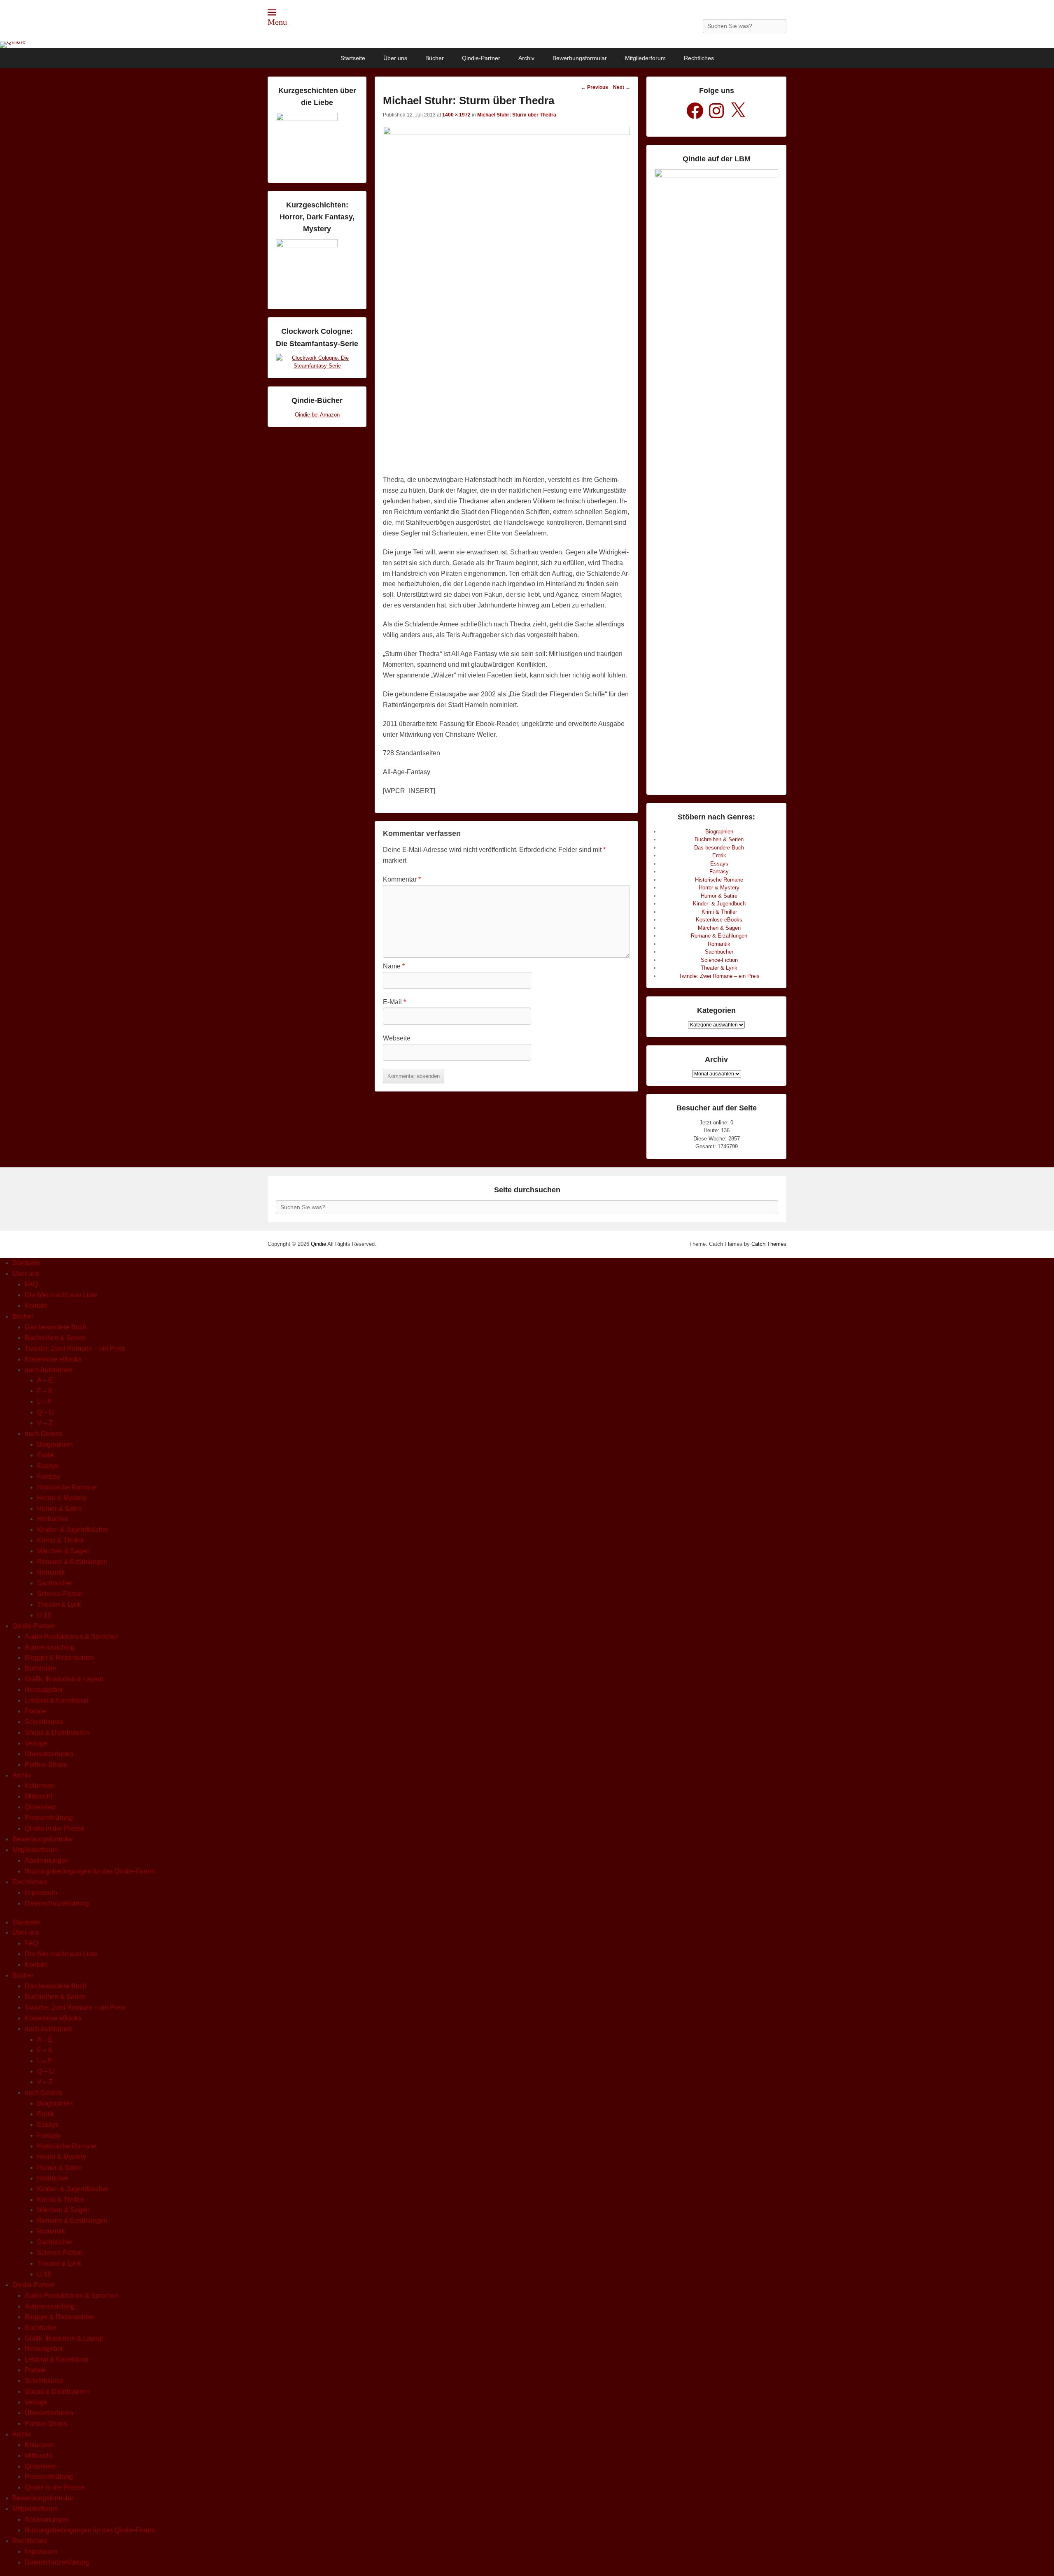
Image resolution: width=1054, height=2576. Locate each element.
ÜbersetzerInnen (49, 1754)
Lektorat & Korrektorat (56, 1700)
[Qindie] (527, 45)
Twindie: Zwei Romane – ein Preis (719, 976)
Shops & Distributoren (57, 1732)
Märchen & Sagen (719, 928)
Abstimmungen (47, 1860)
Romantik (719, 944)
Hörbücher (52, 1519)
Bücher (435, 58)
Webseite (397, 1038)
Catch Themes (769, 1244)
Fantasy (719, 871)
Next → (622, 87)
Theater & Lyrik (719, 968)
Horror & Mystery (719, 888)
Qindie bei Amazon (317, 415)
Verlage (36, 1743)
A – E (45, 1380)
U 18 (44, 1615)
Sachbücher (719, 952)
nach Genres (43, 1434)
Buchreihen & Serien (719, 839)
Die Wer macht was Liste (61, 1295)
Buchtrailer (41, 1668)
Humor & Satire (719, 896)
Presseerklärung (49, 1818)
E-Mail (394, 1002)
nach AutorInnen (49, 1370)
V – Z (45, 1423)
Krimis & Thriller (61, 1540)
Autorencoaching (50, 1647)
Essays (719, 864)
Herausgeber (44, 1690)
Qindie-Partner (481, 58)
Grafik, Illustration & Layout (64, 1679)
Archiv (526, 58)
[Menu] (272, 12)
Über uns (395, 58)
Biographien (719, 832)
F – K (45, 1391)
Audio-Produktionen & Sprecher (71, 1637)
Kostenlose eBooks (719, 920)
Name (394, 966)
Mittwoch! (38, 1796)
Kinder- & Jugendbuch (719, 904)
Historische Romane (719, 880)
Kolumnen (40, 1786)
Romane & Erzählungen (719, 936)
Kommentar (402, 879)
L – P (44, 1402)
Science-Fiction (719, 960)
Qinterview (40, 1807)
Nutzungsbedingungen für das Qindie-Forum (90, 1871)
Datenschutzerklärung (57, 1903)
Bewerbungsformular (580, 58)
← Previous (595, 87)
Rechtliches (699, 58)
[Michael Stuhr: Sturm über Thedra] (506, 133)
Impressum (41, 1893)
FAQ (31, 1284)
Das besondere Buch (719, 848)
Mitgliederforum (645, 58)
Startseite (353, 58)
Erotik (719, 855)
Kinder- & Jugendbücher (73, 1530)
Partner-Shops (46, 1765)
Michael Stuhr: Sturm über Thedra (517, 115)
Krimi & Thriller (719, 912)
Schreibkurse (44, 1722)
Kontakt (36, 1306)
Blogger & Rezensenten (60, 1658)
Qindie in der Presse (55, 1828)
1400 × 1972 (456, 115)
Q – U (45, 1412)
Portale (35, 1711)
